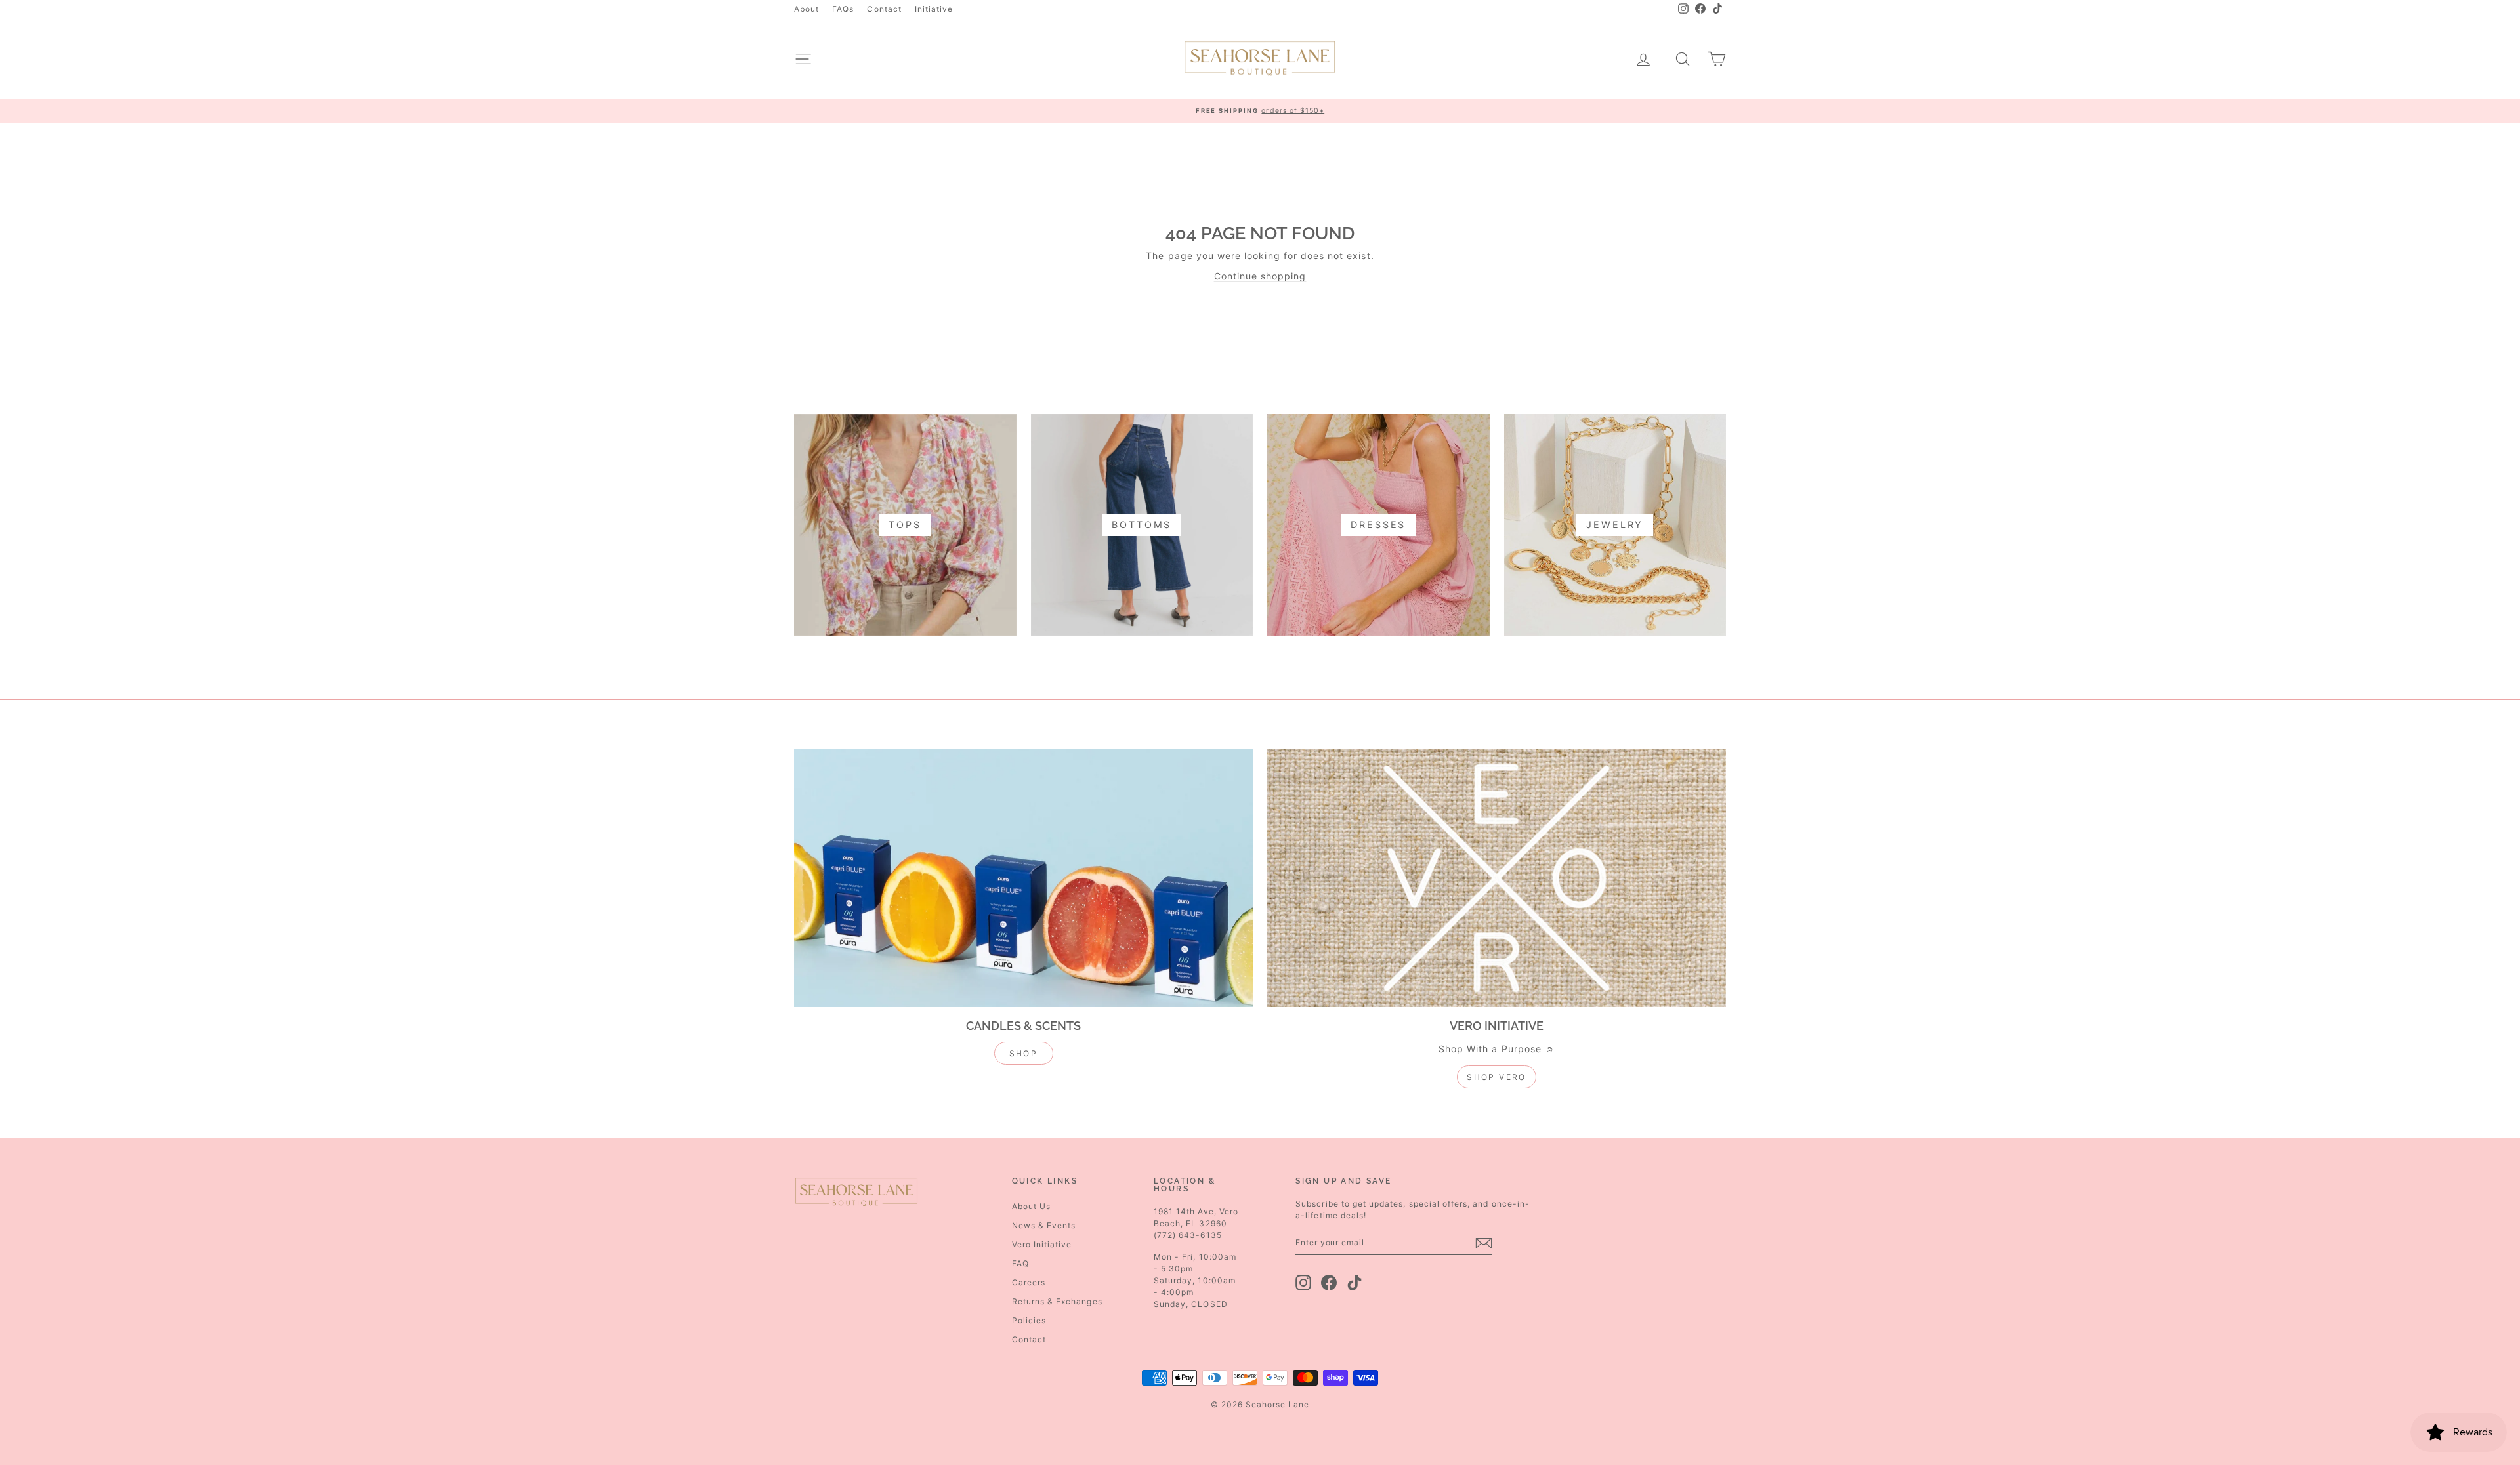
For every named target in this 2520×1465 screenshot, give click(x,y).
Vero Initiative (1042, 1244)
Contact (884, 9)
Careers (1029, 1282)
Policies (1029, 1320)
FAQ (1020, 1263)
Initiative (934, 9)
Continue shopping (1260, 276)
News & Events (1044, 1225)
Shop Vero (1497, 1077)
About (807, 9)
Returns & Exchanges (1057, 1301)
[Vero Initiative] (1497, 878)
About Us (1031, 1206)
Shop (1024, 1053)
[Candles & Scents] (1023, 878)
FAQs (843, 9)
